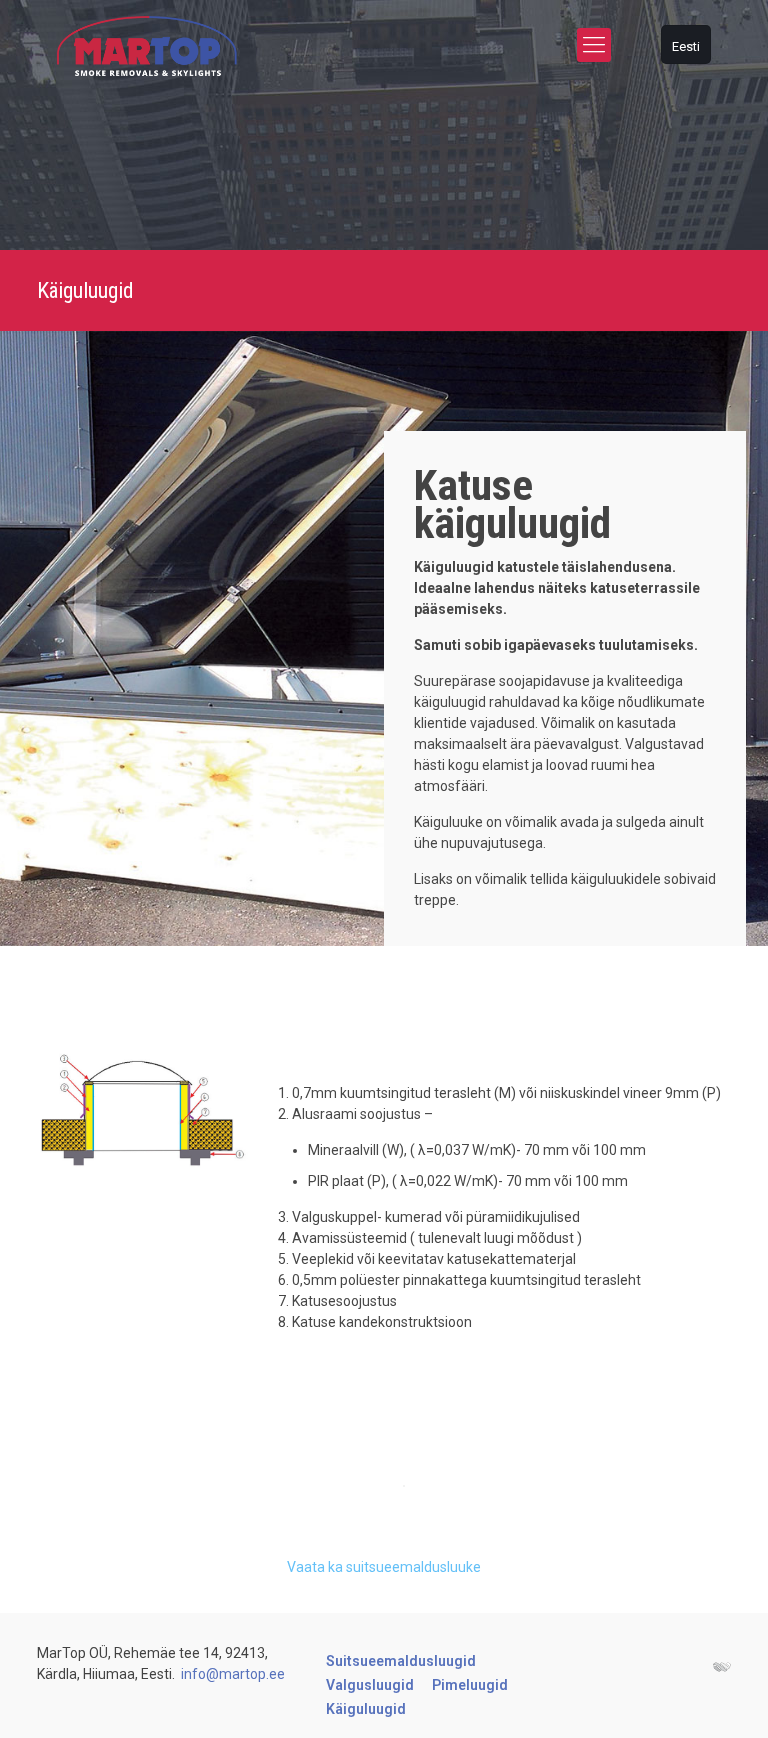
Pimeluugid (470, 1685)
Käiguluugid (366, 1709)
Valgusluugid (370, 1685)
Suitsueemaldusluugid (401, 1661)
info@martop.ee (233, 1674)
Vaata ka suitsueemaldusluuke (384, 1567)
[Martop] (147, 45)
